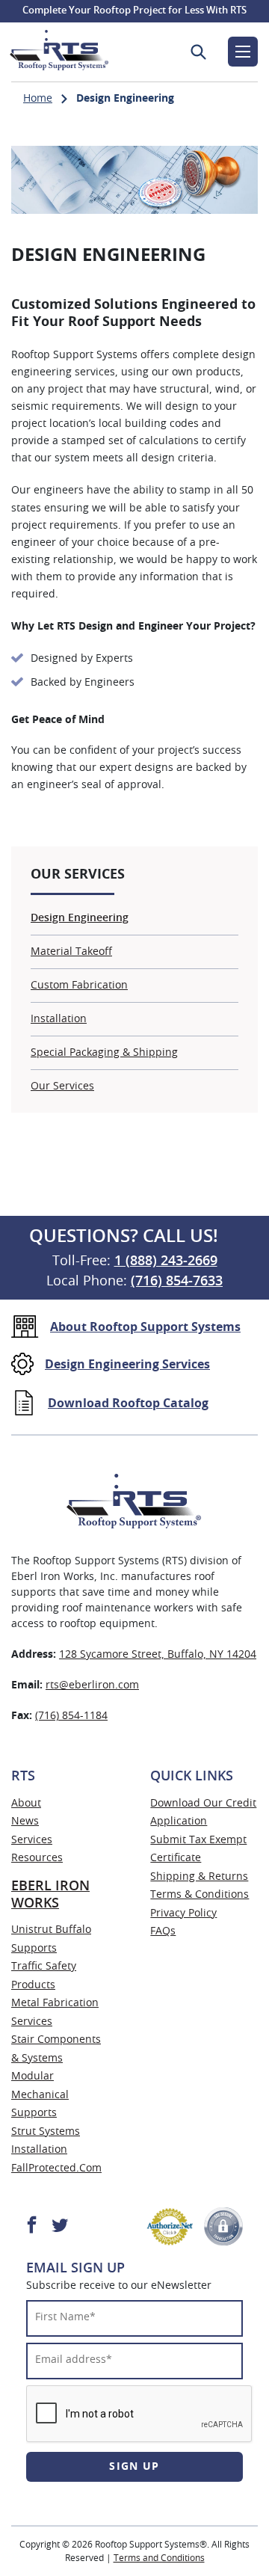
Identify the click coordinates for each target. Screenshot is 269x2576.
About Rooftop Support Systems (145, 1327)
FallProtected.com (56, 2168)
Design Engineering (80, 918)
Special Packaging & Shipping (104, 1053)
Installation (59, 1019)
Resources (37, 1858)
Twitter (59, 2224)
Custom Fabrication (79, 986)
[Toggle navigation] (243, 52)
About (26, 1804)
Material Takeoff (71, 952)
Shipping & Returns (199, 1877)
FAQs (163, 1931)
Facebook (32, 2224)
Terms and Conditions (159, 2558)
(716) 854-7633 (177, 1282)
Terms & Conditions (200, 1895)
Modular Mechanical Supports (40, 2095)
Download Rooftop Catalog (128, 1404)
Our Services (62, 1086)
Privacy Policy (183, 1913)
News (25, 1822)
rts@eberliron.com (92, 1685)
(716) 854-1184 (71, 1716)
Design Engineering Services (127, 1365)
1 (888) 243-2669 (166, 1261)
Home (38, 99)
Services (32, 1840)
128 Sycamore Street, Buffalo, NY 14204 (158, 1655)
